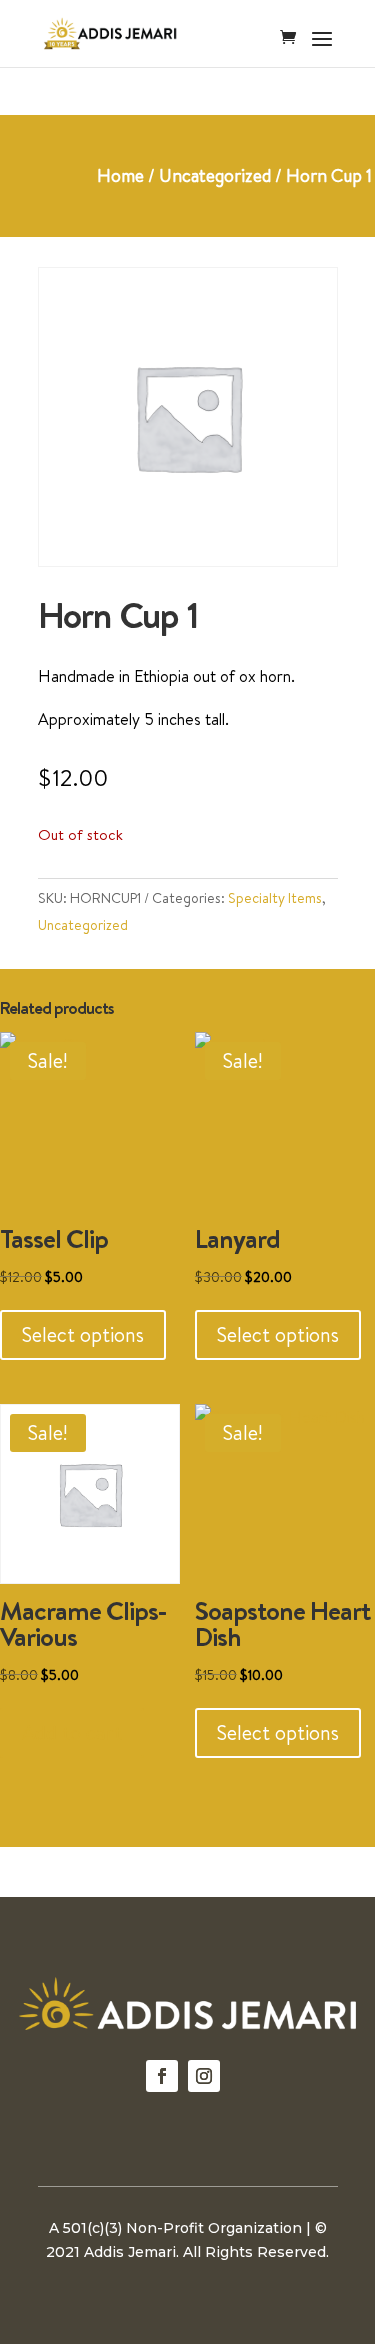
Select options (83, 1334)
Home (120, 175)
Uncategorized (215, 175)
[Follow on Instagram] (204, 2076)
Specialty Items (275, 898)
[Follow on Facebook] (162, 2076)
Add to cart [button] (72, 1732)
